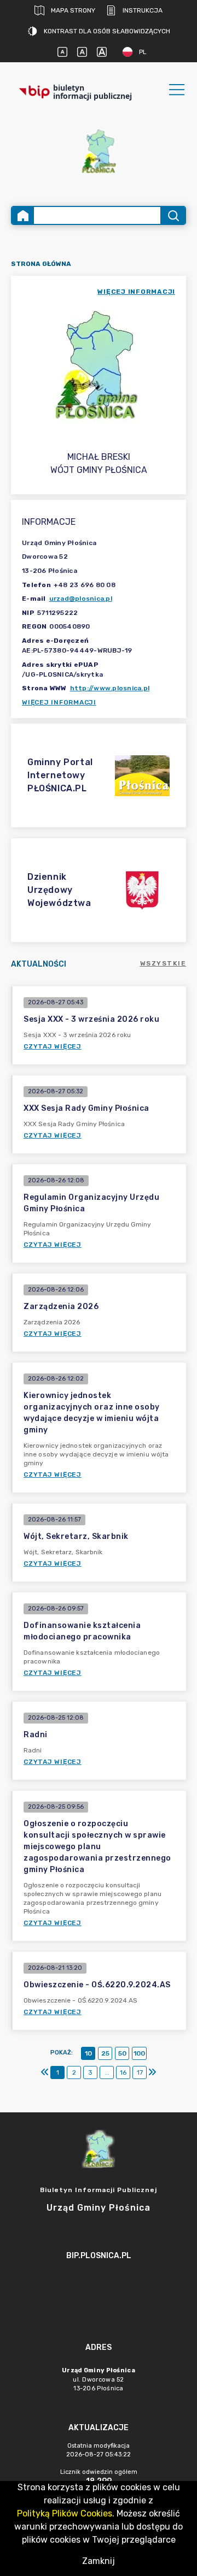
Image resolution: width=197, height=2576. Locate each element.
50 (122, 2053)
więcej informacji (136, 292)
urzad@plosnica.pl (81, 599)
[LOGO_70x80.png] (99, 151)
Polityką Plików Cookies (65, 2513)
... (107, 2072)
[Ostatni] (152, 2072)
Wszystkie (163, 963)
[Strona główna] (23, 215)
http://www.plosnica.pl (110, 688)
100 (139, 2053)
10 (88, 2053)
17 (140, 2072)
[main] (99, 2286)
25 (105, 2053)
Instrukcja (143, 10)
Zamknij (99, 2561)
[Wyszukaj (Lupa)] (173, 215)
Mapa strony (73, 10)
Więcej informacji (59, 702)
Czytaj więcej (53, 1046)
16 (123, 2072)
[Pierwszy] (45, 2072)
